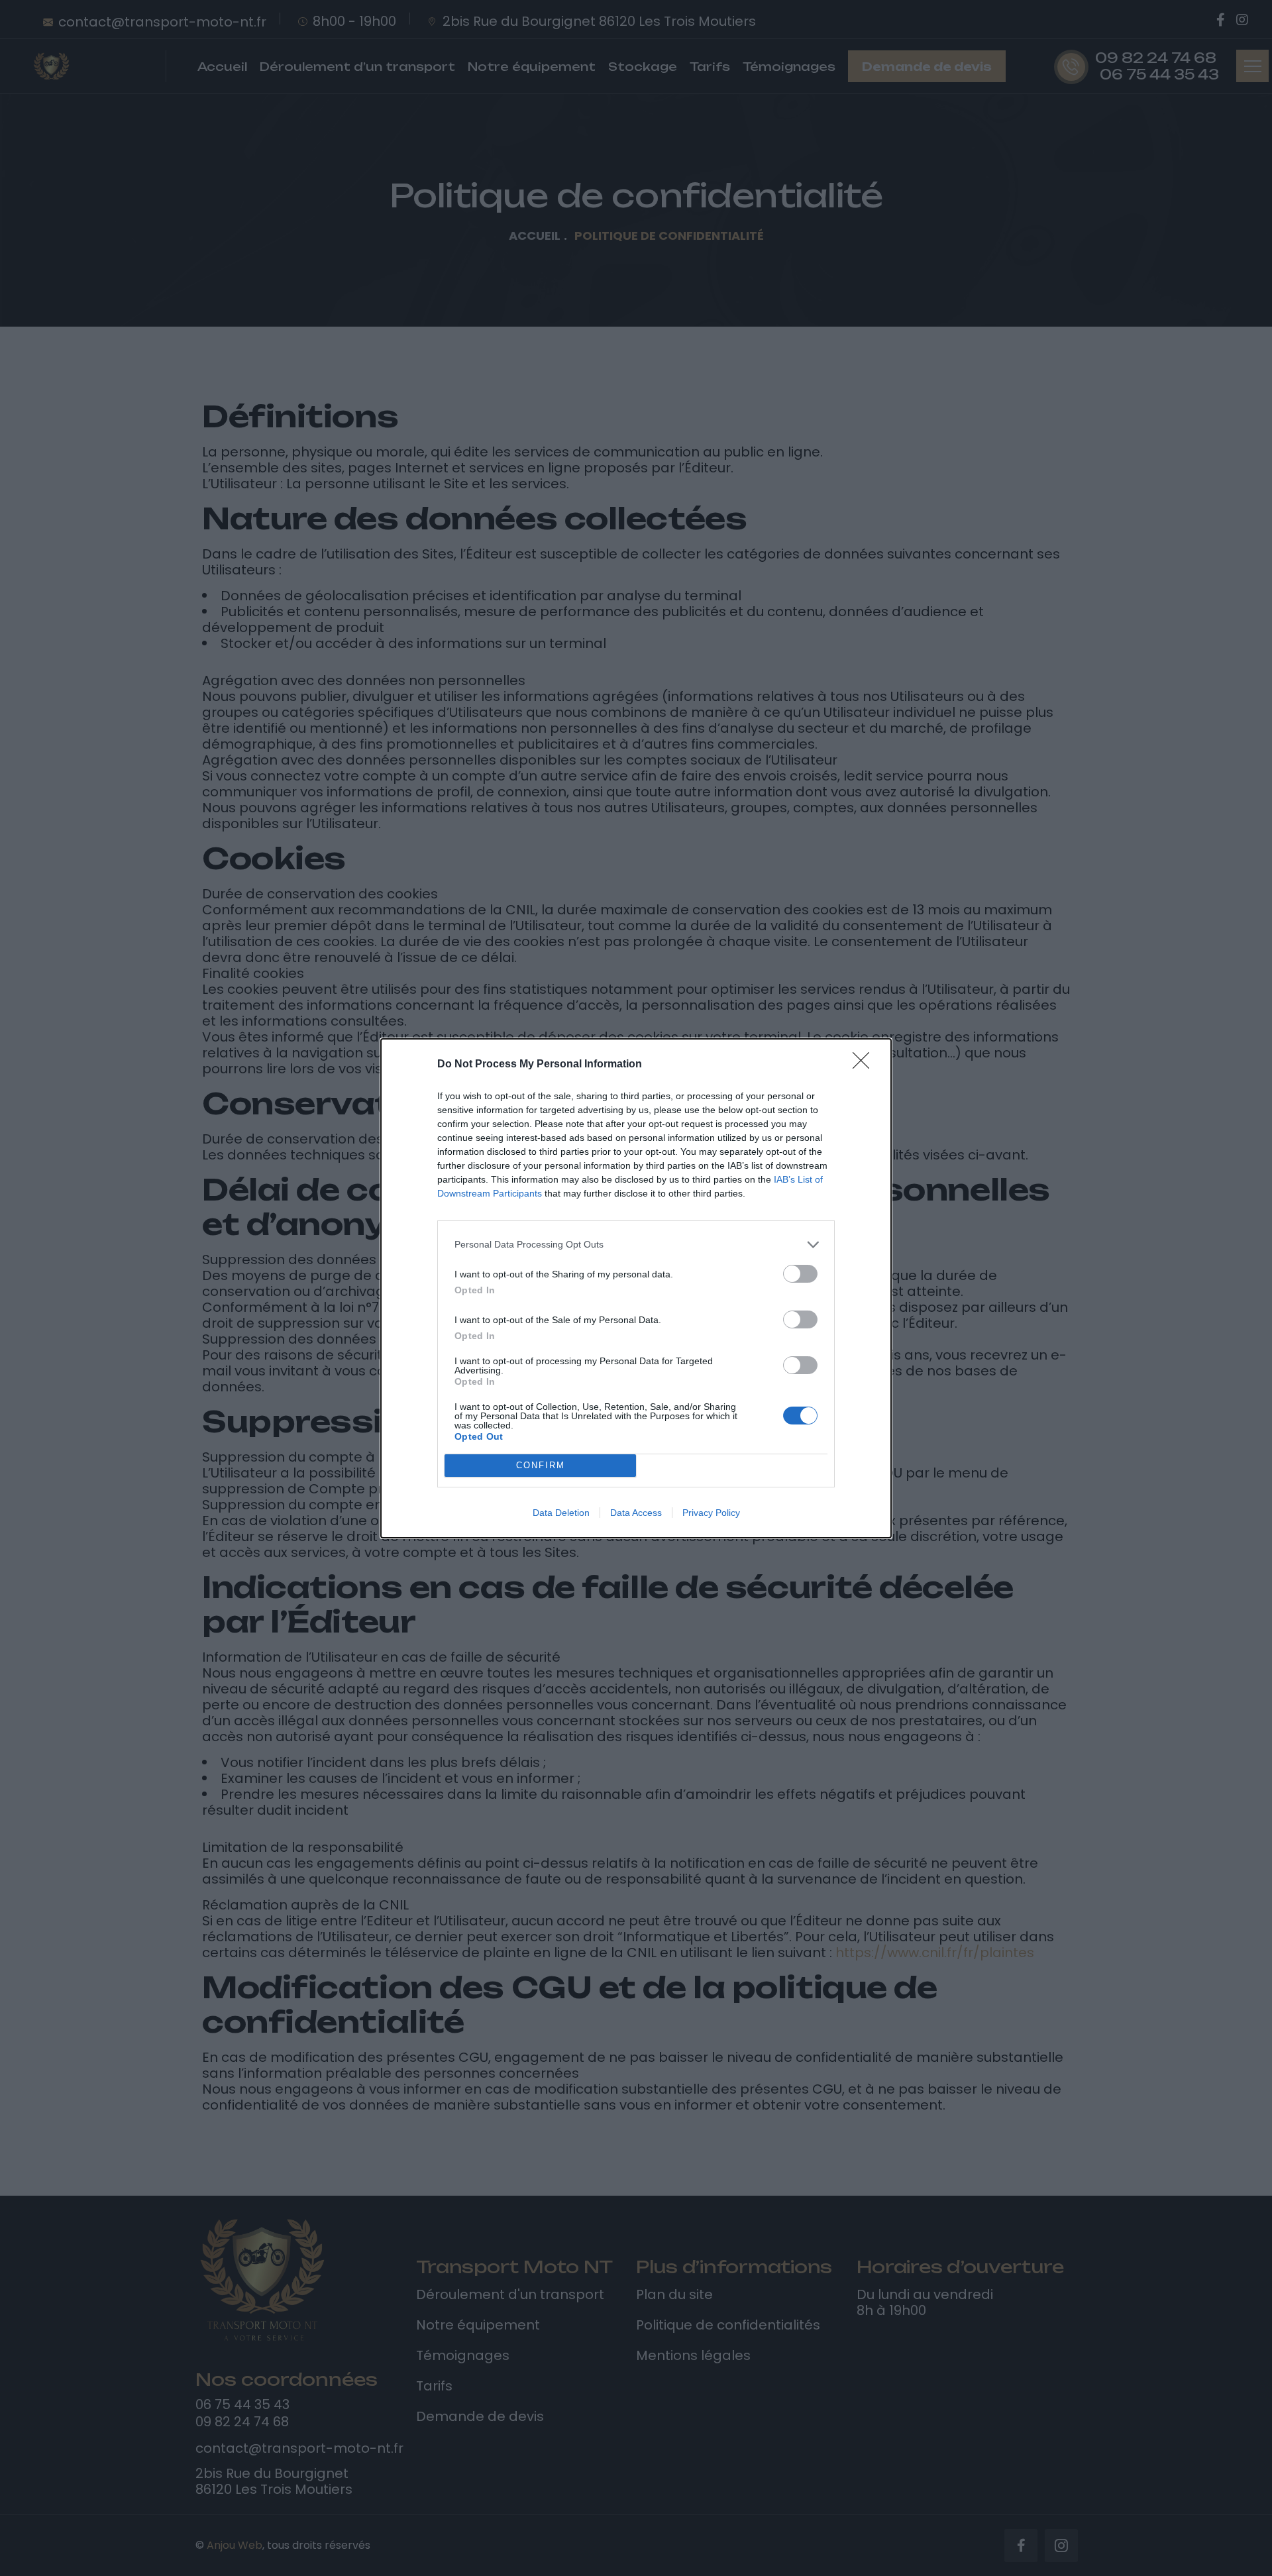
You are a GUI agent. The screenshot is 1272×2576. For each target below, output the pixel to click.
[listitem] (636, 1245)
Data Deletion (561, 1513)
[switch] (800, 1274)
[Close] (865, 1065)
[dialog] (636, 1288)
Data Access (636, 1513)
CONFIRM (541, 1465)
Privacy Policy (711, 1513)
